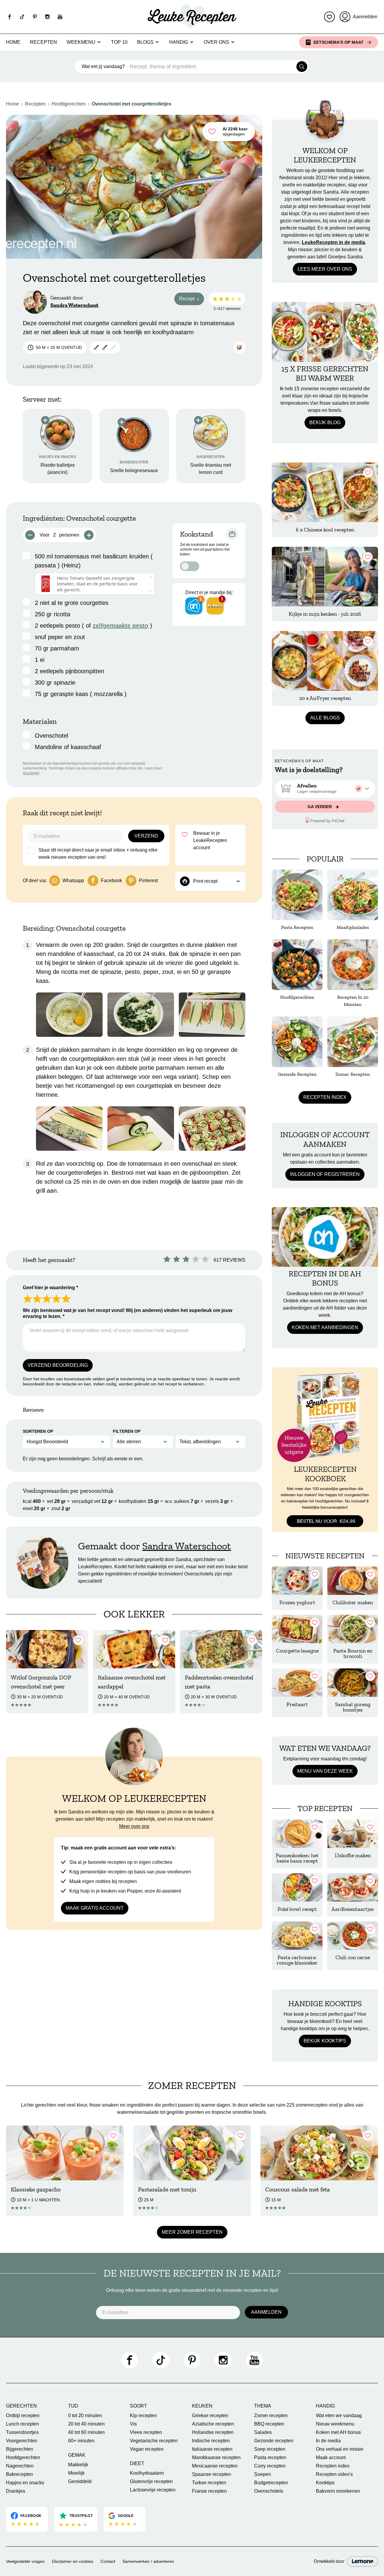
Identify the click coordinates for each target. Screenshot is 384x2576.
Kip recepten (143, 2415)
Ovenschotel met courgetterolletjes (132, 104)
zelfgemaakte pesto (120, 626)
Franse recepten (209, 2491)
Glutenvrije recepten (151, 2481)
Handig (179, 42)
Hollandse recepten (213, 2432)
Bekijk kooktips (325, 2041)
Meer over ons (134, 1826)
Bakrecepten (19, 2474)
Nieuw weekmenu (335, 2424)
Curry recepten (270, 2466)
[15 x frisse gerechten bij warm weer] (325, 332)
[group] (325, 789)
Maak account (331, 2457)
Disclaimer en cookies (73, 2561)
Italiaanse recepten (212, 2449)
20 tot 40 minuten (86, 2424)
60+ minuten (81, 2441)
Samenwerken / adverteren (148, 2561)
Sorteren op (38, 1431)
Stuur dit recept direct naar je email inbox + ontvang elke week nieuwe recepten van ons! (98, 854)
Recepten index (325, 1097)
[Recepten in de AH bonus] (325, 1237)
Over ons (216, 42)
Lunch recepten (22, 2424)
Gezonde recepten (274, 2441)
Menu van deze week (325, 1771)
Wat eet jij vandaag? (103, 66)
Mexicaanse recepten (215, 2466)
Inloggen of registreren (325, 1174)
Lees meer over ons (325, 269)
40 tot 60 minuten (86, 2432)
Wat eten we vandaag (339, 2415)
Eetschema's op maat (339, 42)
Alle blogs (325, 718)
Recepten (43, 42)
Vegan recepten (147, 2449)
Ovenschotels (269, 2491)
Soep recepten (270, 2449)
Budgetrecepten (271, 2483)
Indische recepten (211, 2441)
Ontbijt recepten (23, 2415)
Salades (263, 2432)
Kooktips (325, 2483)
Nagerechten (20, 2466)
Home (13, 42)
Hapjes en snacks (25, 2483)
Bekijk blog (325, 422)
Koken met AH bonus (338, 2432)
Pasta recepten (270, 2457)
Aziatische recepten (213, 2424)
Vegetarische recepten (154, 2441)
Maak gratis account (95, 1908)
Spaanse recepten (211, 2474)
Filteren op (127, 1431)
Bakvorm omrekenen (338, 2491)
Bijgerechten (19, 2449)
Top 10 (119, 42)
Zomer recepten (271, 2415)
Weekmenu (81, 42)
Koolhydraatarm (147, 2473)
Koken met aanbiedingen (325, 1327)
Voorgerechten (22, 2441)
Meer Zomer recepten (192, 2232)
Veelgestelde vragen (25, 2561)
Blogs (145, 42)
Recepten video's (334, 2474)
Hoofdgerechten (69, 104)
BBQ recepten (269, 2424)
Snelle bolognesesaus (134, 470)
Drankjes (16, 2491)
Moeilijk (76, 2473)
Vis (133, 2424)
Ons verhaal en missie (340, 2449)
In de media (328, 2441)
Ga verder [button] (320, 807)
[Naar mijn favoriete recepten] (329, 17)
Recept (192, 300)
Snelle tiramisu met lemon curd (211, 469)
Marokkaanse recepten (216, 2457)
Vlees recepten (146, 2432)
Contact (108, 2561)
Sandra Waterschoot (74, 305)
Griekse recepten (210, 2415)
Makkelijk (78, 2465)
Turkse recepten (209, 2483)
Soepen (262, 2474)
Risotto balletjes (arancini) (58, 469)
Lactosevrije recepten (153, 2490)
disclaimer (31, 773)
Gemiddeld (80, 2481)
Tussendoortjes (22, 2432)
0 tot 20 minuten (85, 2415)
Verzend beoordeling (58, 1365)
